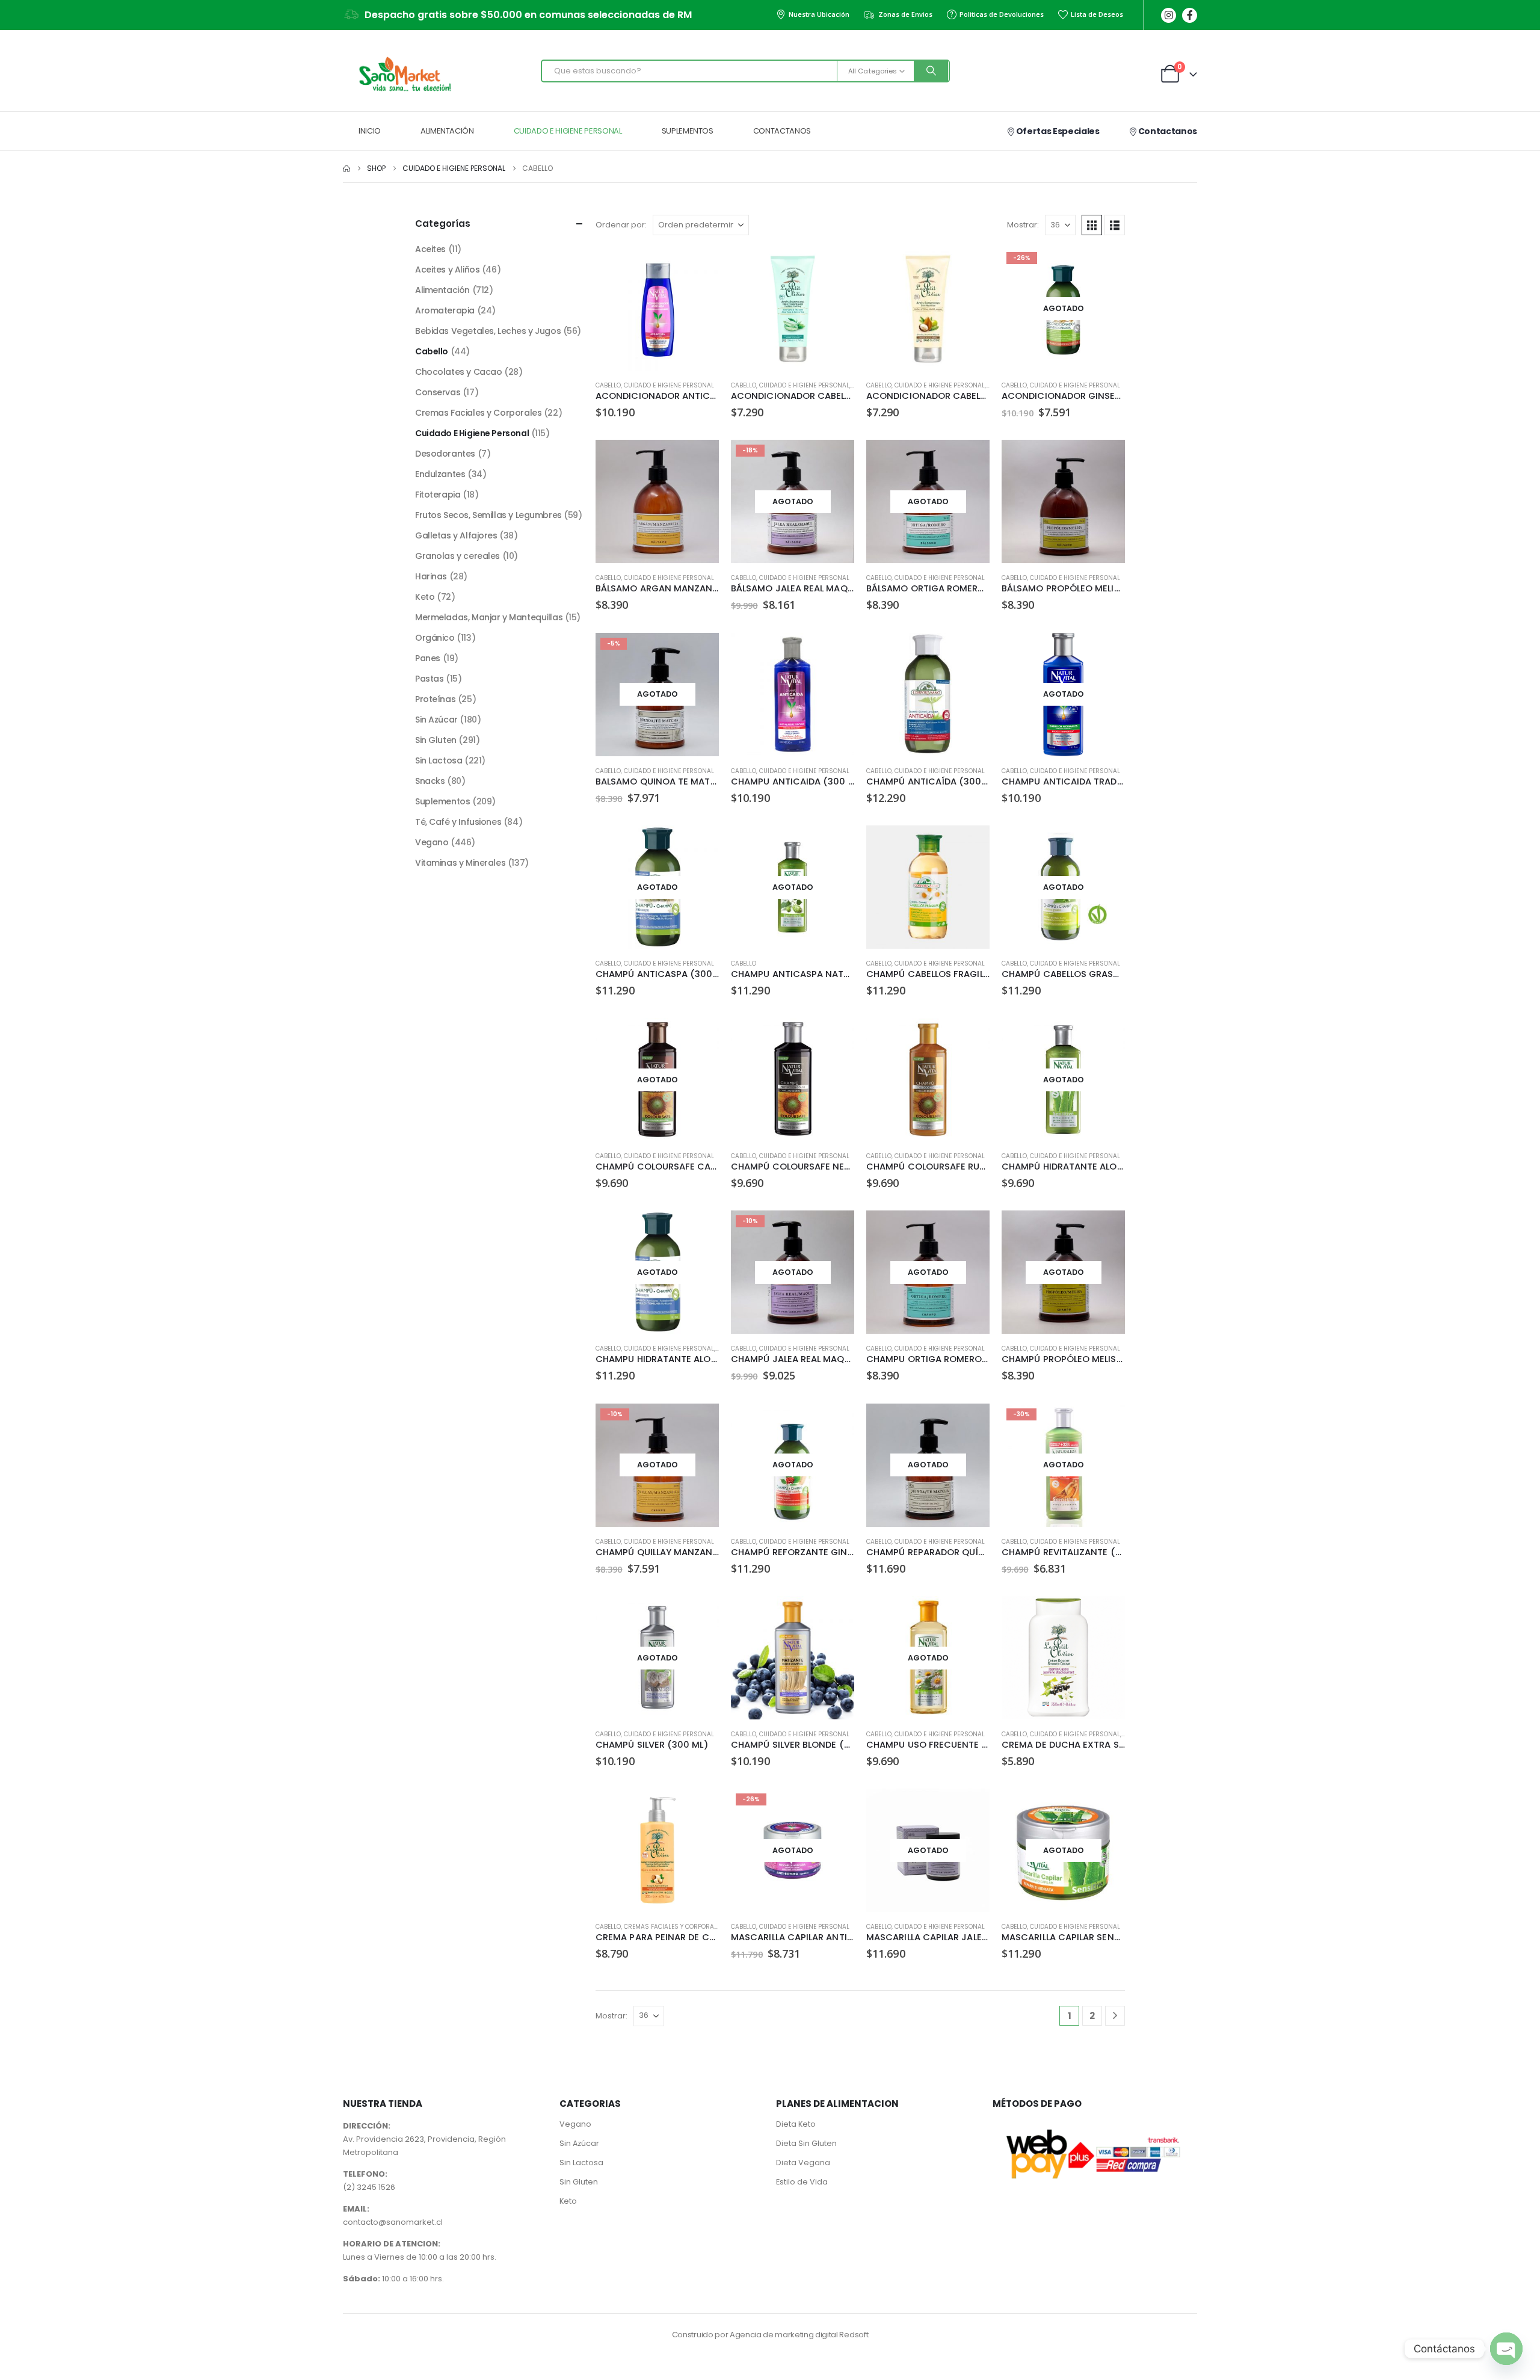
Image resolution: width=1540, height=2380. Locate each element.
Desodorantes (445, 454)
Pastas (429, 679)
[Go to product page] (657, 309)
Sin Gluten (436, 740)
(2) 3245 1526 (369, 2187)
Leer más (1105, 267)
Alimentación (442, 290)
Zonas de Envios (905, 14)
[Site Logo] (403, 74)
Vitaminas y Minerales (460, 863)
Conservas (438, 392)
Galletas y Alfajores (456, 535)
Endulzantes (440, 474)
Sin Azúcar (436, 720)
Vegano (432, 842)
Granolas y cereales (457, 556)
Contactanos (1167, 131)
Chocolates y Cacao (458, 372)
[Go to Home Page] (346, 168)
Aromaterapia (445, 310)
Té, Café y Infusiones (458, 822)
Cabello (608, 385)
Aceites (430, 249)
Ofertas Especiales (1057, 131)
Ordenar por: (621, 225)
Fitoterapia (438, 495)
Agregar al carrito (699, 267)
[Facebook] (1190, 15)
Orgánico (435, 638)
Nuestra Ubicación (819, 14)
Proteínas (435, 699)
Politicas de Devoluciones (1002, 14)
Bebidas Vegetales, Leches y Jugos (488, 331)
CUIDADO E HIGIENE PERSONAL (568, 131)
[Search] (931, 71)
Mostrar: (1023, 225)
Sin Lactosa (439, 760)
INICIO (370, 131)
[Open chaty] (1506, 2349)
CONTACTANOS (782, 131)
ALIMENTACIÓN (447, 131)
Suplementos (442, 801)
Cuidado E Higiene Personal (669, 385)
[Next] (1115, 2016)
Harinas (431, 576)
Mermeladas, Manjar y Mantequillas (489, 617)
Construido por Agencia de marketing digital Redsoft (770, 2335)
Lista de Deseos (1097, 14)
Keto (425, 597)
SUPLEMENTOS (688, 131)
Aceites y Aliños (447, 270)
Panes (428, 658)
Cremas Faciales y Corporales (674, 1927)
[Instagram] (1169, 15)
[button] (1092, 225)
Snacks (430, 781)
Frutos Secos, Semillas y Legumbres (488, 515)
